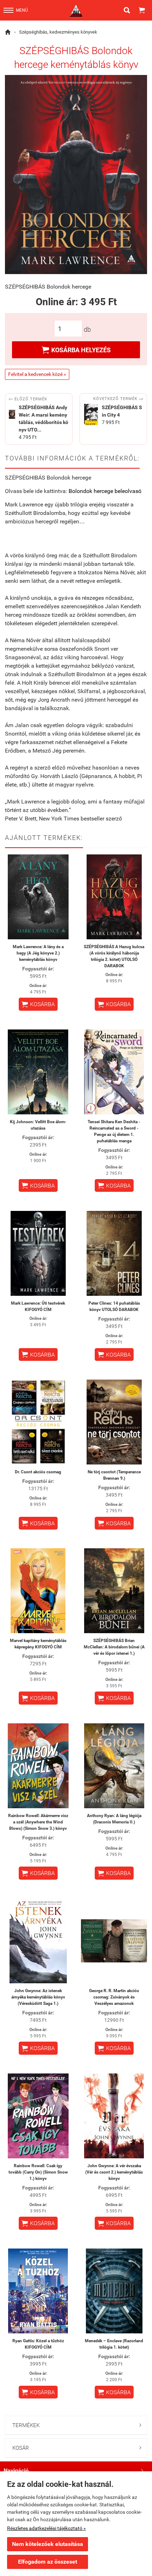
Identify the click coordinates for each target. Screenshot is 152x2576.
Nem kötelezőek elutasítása (48, 2544)
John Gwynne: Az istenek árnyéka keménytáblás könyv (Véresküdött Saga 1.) (38, 1997)
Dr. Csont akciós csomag (38, 1472)
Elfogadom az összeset (48, 2562)
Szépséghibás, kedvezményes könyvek (58, 32)
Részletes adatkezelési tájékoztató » (46, 2528)
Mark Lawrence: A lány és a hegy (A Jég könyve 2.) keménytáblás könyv (38, 953)
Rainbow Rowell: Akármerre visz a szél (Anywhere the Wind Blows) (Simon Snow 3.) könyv (38, 1822)
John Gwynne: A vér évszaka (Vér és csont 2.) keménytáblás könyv (114, 2172)
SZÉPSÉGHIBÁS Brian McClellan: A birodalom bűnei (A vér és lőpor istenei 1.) (114, 1647)
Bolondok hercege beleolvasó (105, 491)
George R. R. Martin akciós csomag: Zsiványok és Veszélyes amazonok (114, 1997)
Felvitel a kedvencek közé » (37, 374)
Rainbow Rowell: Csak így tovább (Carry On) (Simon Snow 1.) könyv (38, 2172)
